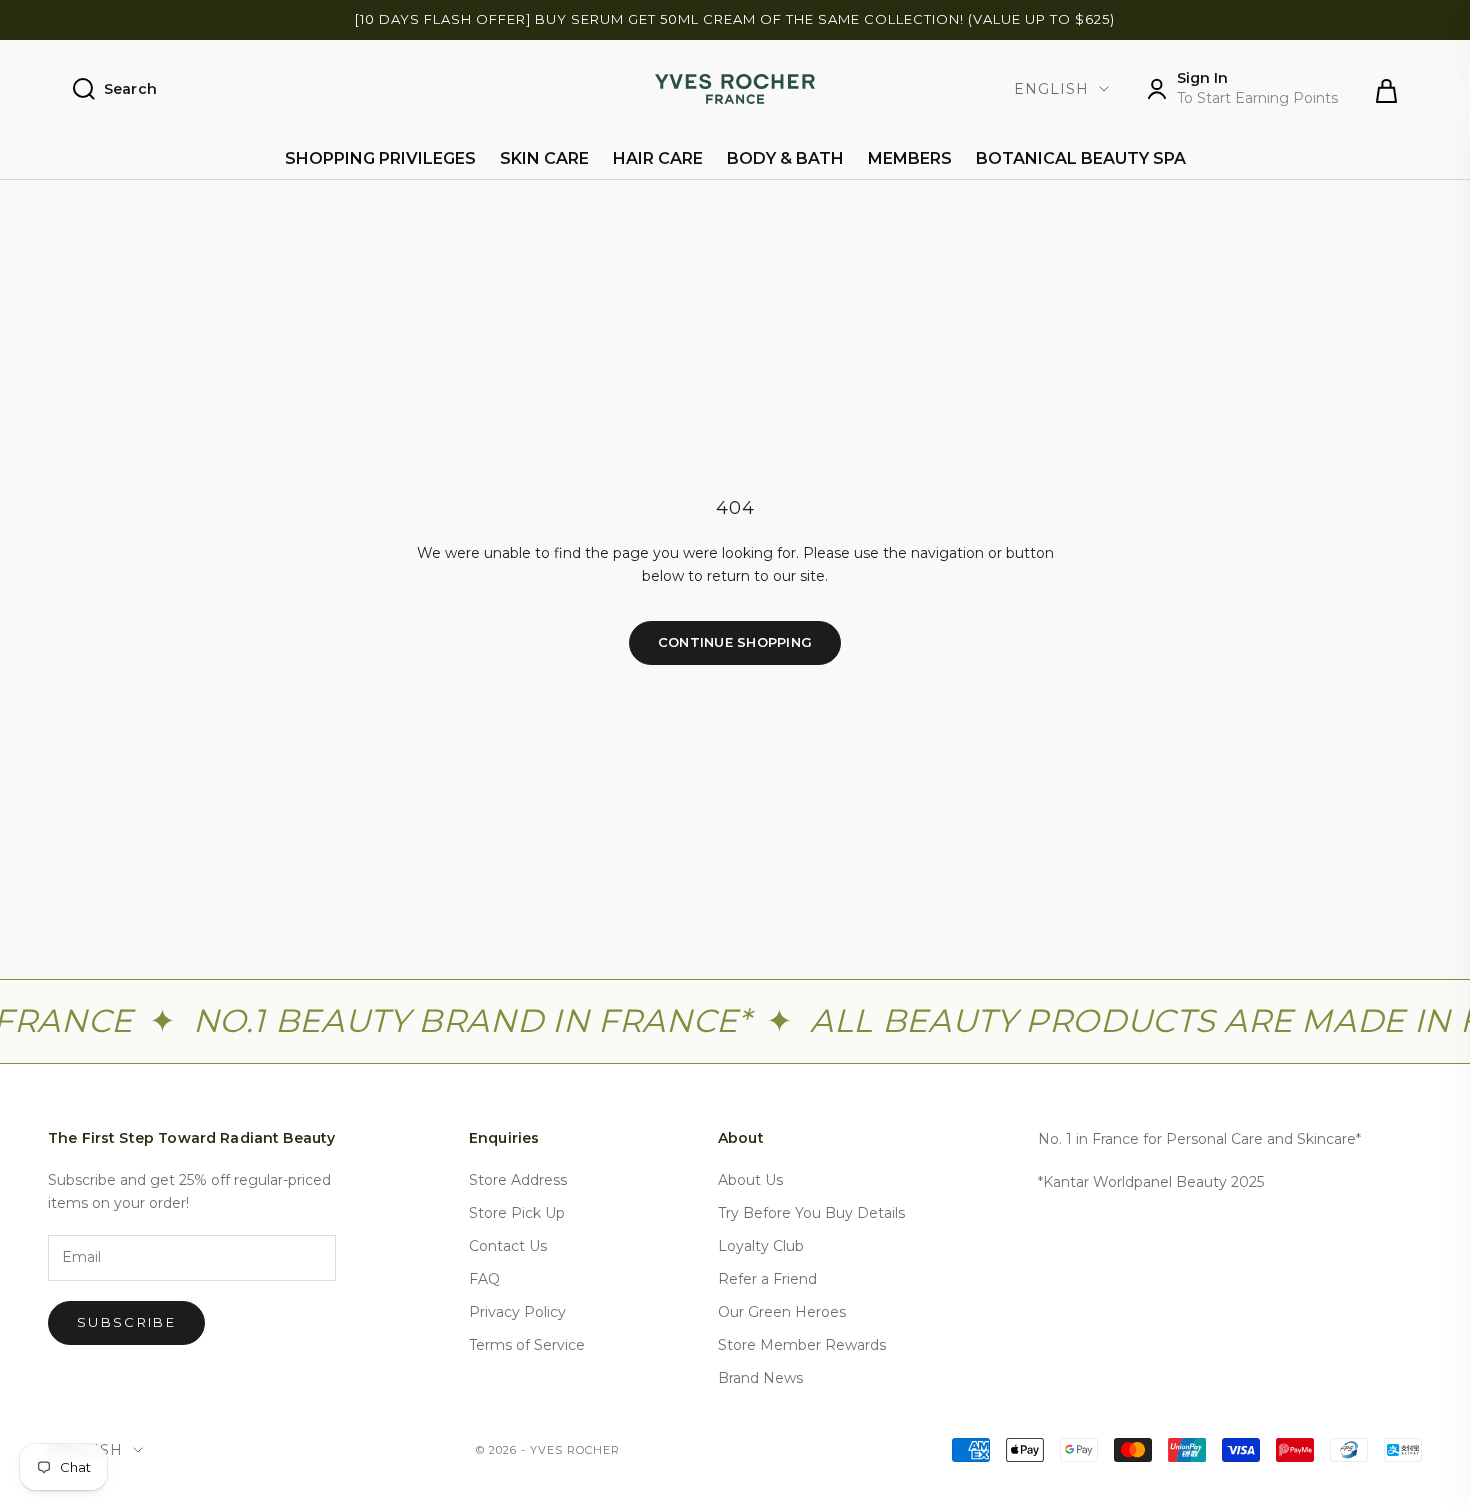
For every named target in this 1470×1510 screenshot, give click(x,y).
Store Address (518, 1180)
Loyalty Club (761, 1246)
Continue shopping (735, 642)
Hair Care (658, 159)
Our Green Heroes (782, 1312)
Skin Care (544, 159)
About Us (750, 1180)
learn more (1181, 29)
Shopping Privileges (380, 159)
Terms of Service (527, 1345)
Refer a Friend (767, 1279)
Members (910, 159)
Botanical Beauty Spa (1081, 159)
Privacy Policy (517, 1312)
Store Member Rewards (802, 1345)
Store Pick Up (517, 1213)
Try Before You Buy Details (811, 1213)
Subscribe (126, 1322)
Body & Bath (785, 159)
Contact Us (508, 1246)
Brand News (760, 1378)
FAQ (484, 1279)
